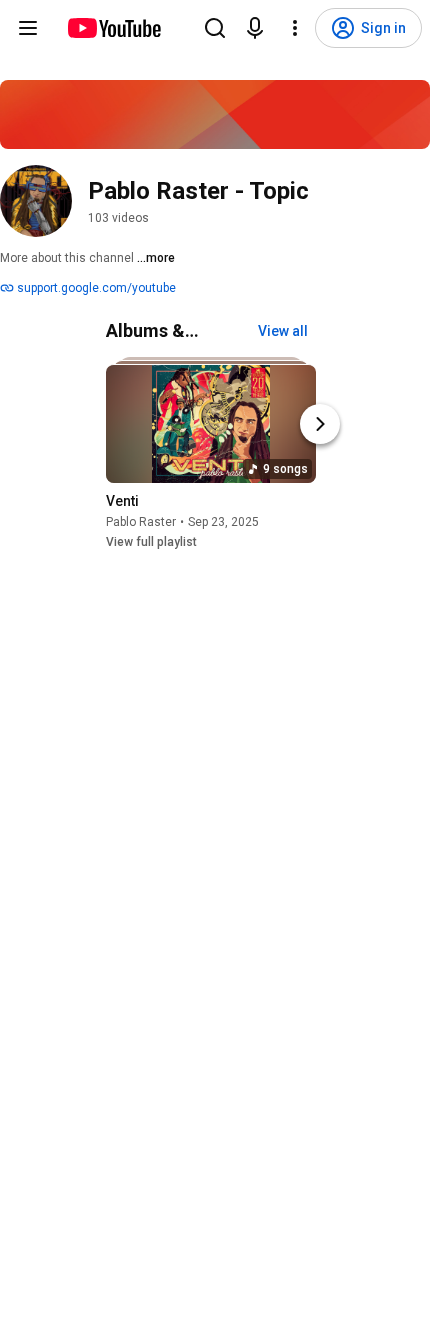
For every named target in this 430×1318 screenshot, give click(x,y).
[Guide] (28, 28)
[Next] (320, 424)
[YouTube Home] (113, 28)
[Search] (215, 28)
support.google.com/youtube (95, 288)
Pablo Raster (141, 522)
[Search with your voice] (255, 28)
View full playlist (151, 542)
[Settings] (295, 28)
